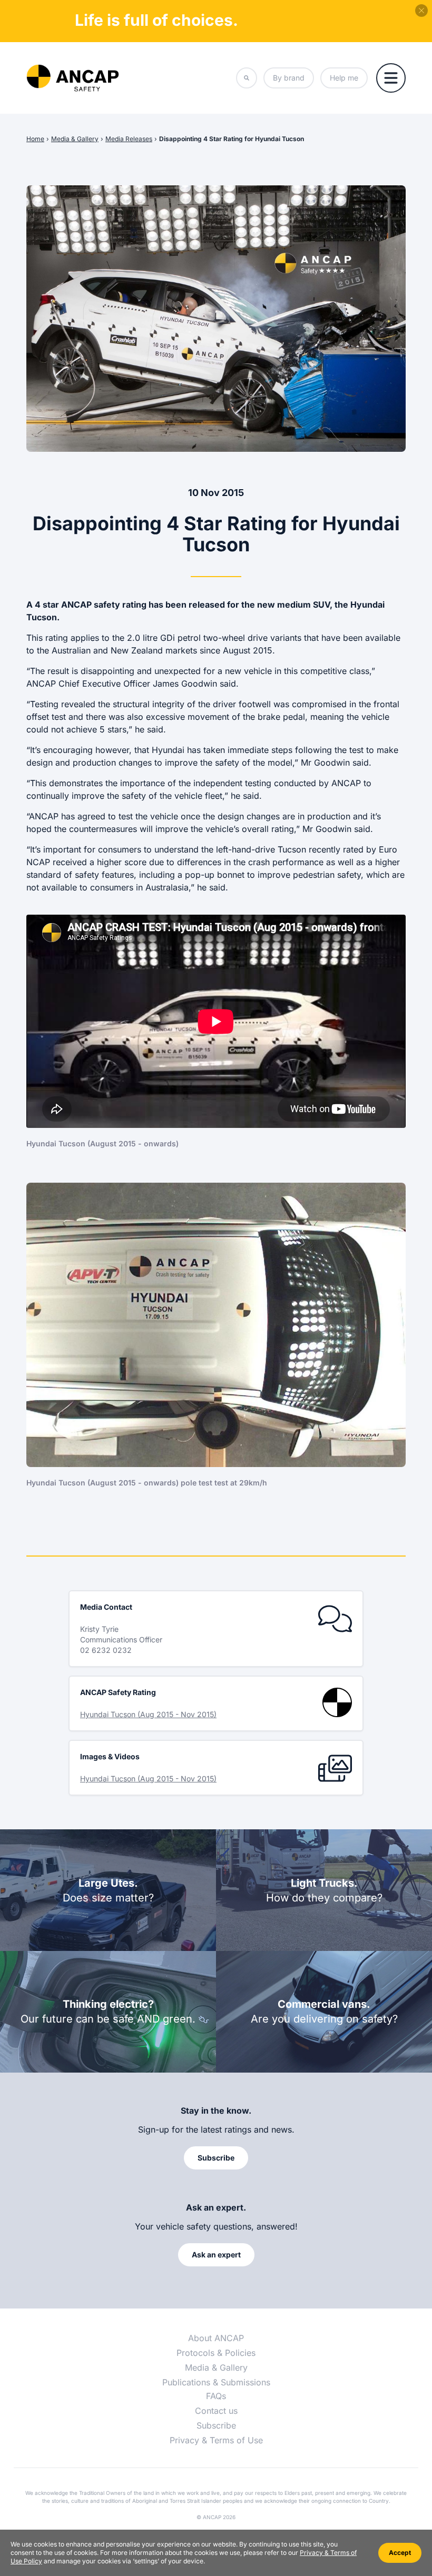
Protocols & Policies (216, 2353)
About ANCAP (216, 2338)
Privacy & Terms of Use (216, 2440)
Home (35, 139)
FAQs (216, 2396)
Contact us (216, 2411)
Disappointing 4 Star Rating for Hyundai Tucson (232, 139)
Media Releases (129, 139)
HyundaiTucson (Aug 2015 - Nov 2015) (148, 1714)
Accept (400, 2553)
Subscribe (216, 2425)
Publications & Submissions (216, 2382)
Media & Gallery (75, 139)
